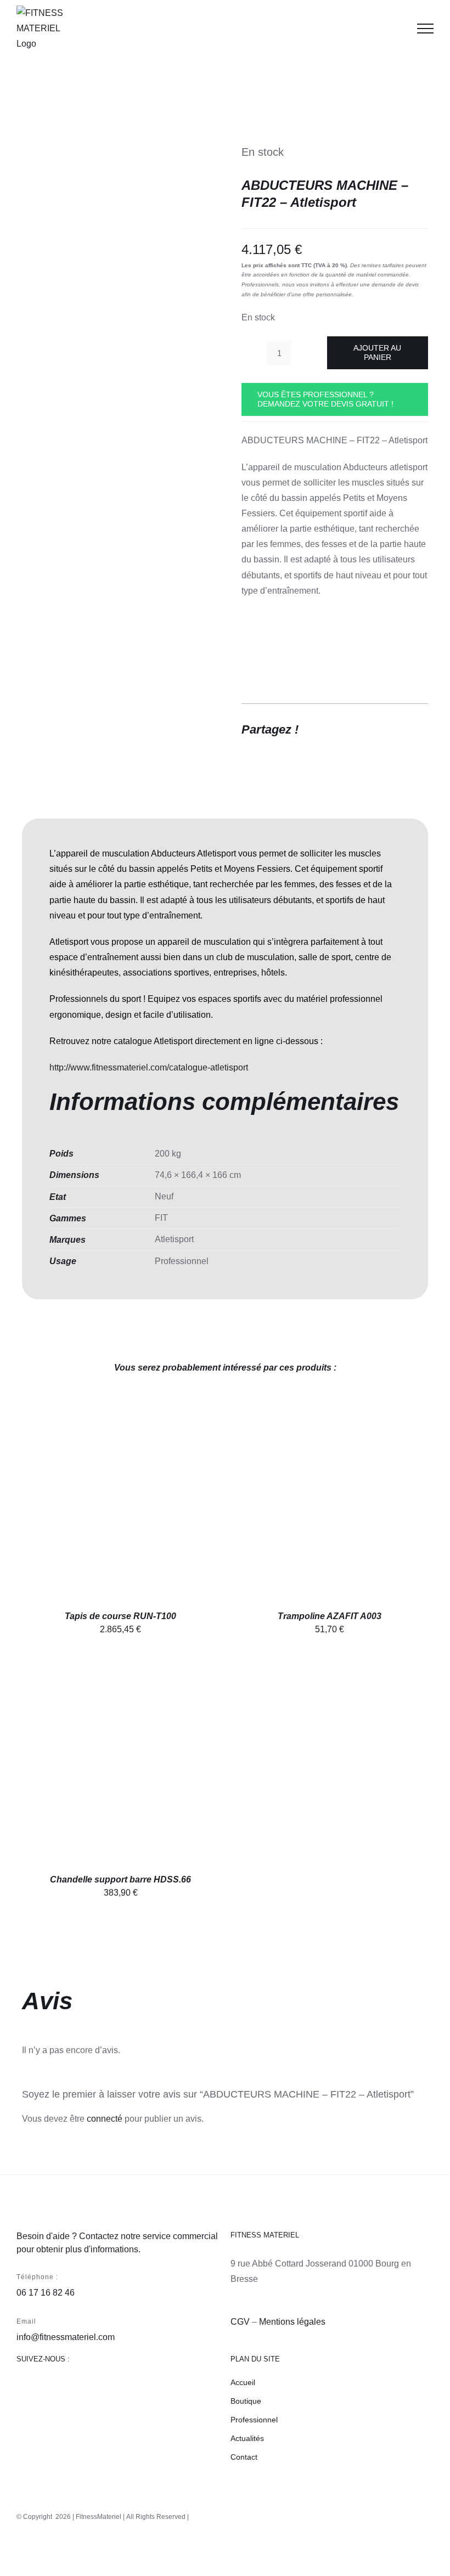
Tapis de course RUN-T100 (120, 1616)
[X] (379, 730)
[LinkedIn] (85, 2388)
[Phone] (148, 2388)
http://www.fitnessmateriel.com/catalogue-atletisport (149, 1067)
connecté (105, 2119)
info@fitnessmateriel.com (66, 2337)
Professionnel (254, 2420)
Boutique (246, 2401)
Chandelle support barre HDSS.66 (120, 1879)
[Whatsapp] (106, 2388)
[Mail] (127, 2388)
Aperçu (171, 1502)
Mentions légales (292, 2322)
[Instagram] (44, 2388)
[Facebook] (359, 730)
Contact (244, 2457)
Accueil (243, 2382)
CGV (240, 2322)
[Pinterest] (398, 730)
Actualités (247, 2438)
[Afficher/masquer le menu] (425, 29)
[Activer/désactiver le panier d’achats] (397, 29)
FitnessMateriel (99, 2517)
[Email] (418, 730)
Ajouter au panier (377, 353)
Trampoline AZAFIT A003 (330, 1616)
